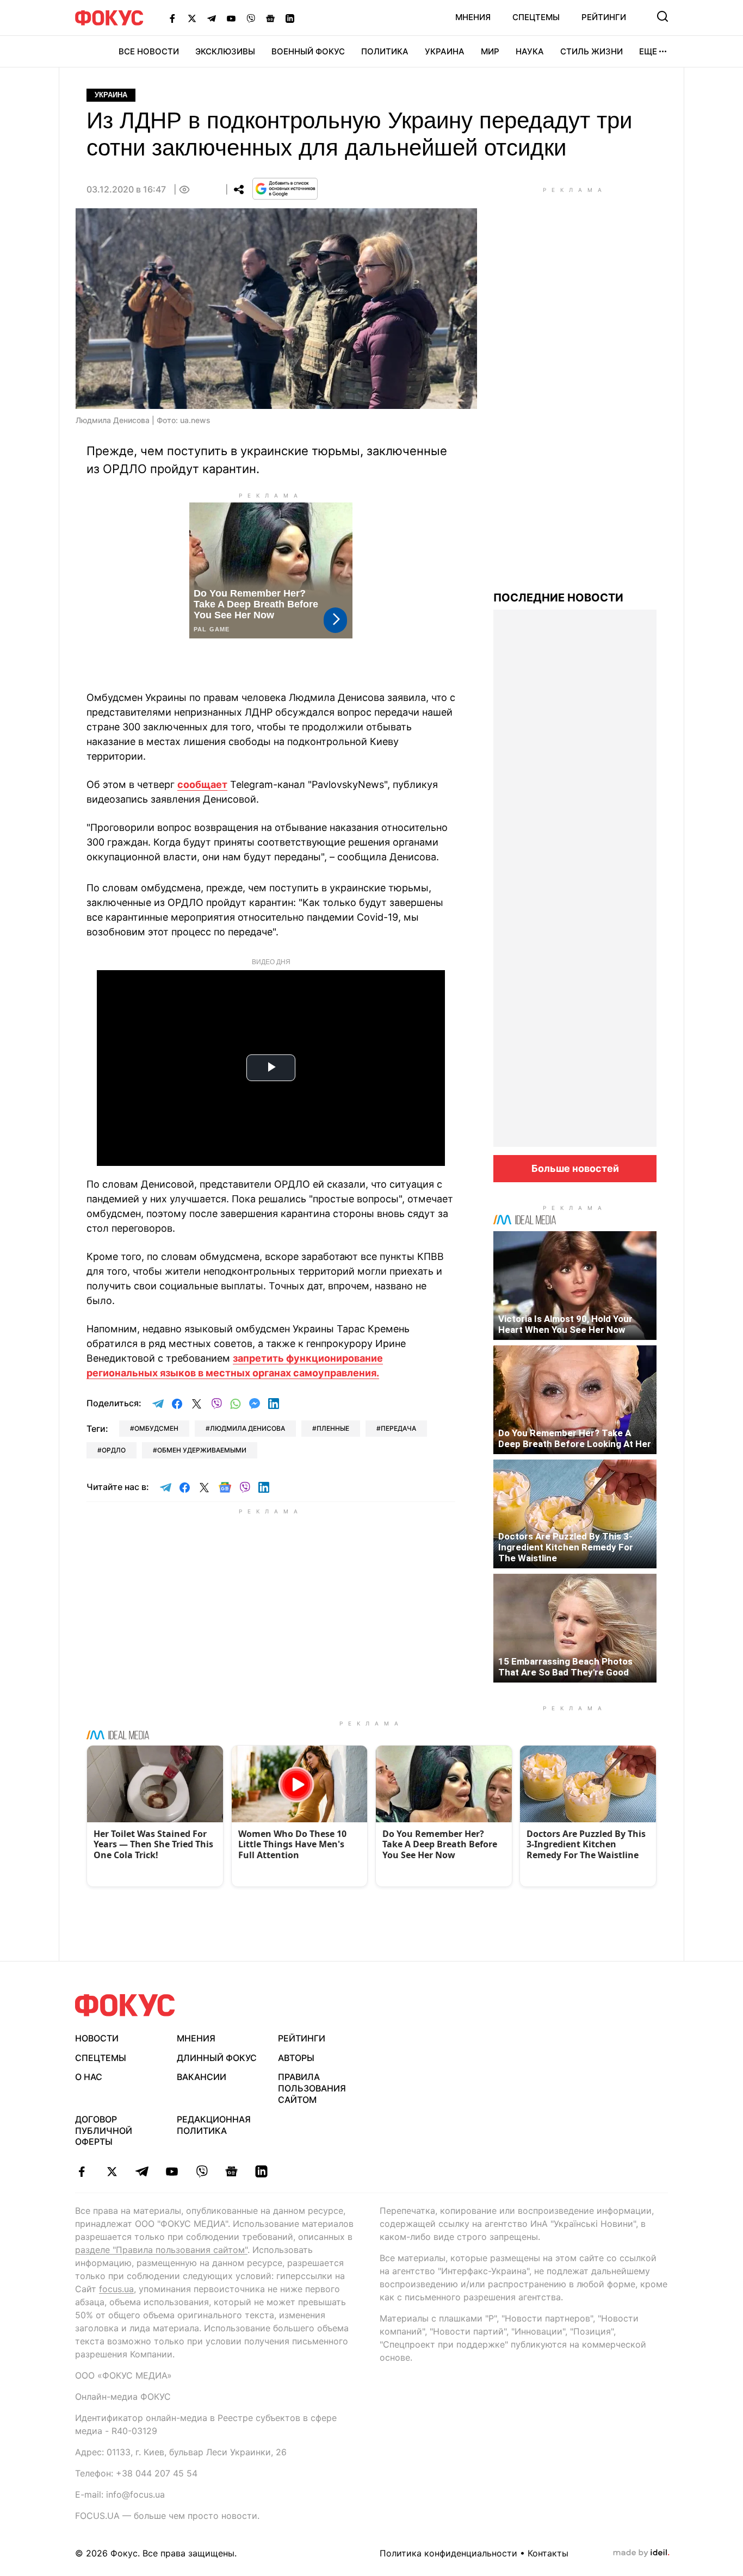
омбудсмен (156, 1428)
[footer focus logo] (125, 2005)
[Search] (662, 16)
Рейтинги (604, 17)
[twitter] (112, 2171)
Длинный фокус (217, 2058)
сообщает (202, 784)
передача (398, 1428)
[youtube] (172, 2171)
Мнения (473, 17)
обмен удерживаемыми (202, 1450)
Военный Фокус (308, 51)
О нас (89, 2077)
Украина (445, 51)
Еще (648, 51)
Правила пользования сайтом (312, 2088)
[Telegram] (212, 18)
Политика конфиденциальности (448, 2553)
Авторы (296, 2058)
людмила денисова (247, 1428)
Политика (385, 51)
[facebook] (82, 2171)
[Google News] (270, 18)
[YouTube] (231, 18)
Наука (530, 51)
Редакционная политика (214, 2125)
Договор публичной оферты (104, 2131)
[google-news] (231, 2171)
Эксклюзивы (225, 51)
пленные (333, 1428)
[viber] (202, 2171)
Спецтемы (536, 17)
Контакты (548, 2553)
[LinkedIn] (290, 18)
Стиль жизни (592, 51)
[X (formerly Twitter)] (192, 18)
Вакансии (202, 2077)
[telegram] (142, 2171)
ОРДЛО (114, 1450)
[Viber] (251, 18)
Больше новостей (575, 1168)
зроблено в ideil (641, 2553)
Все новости (149, 51)
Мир (490, 51)
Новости (97, 2038)
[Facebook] (172, 18)
